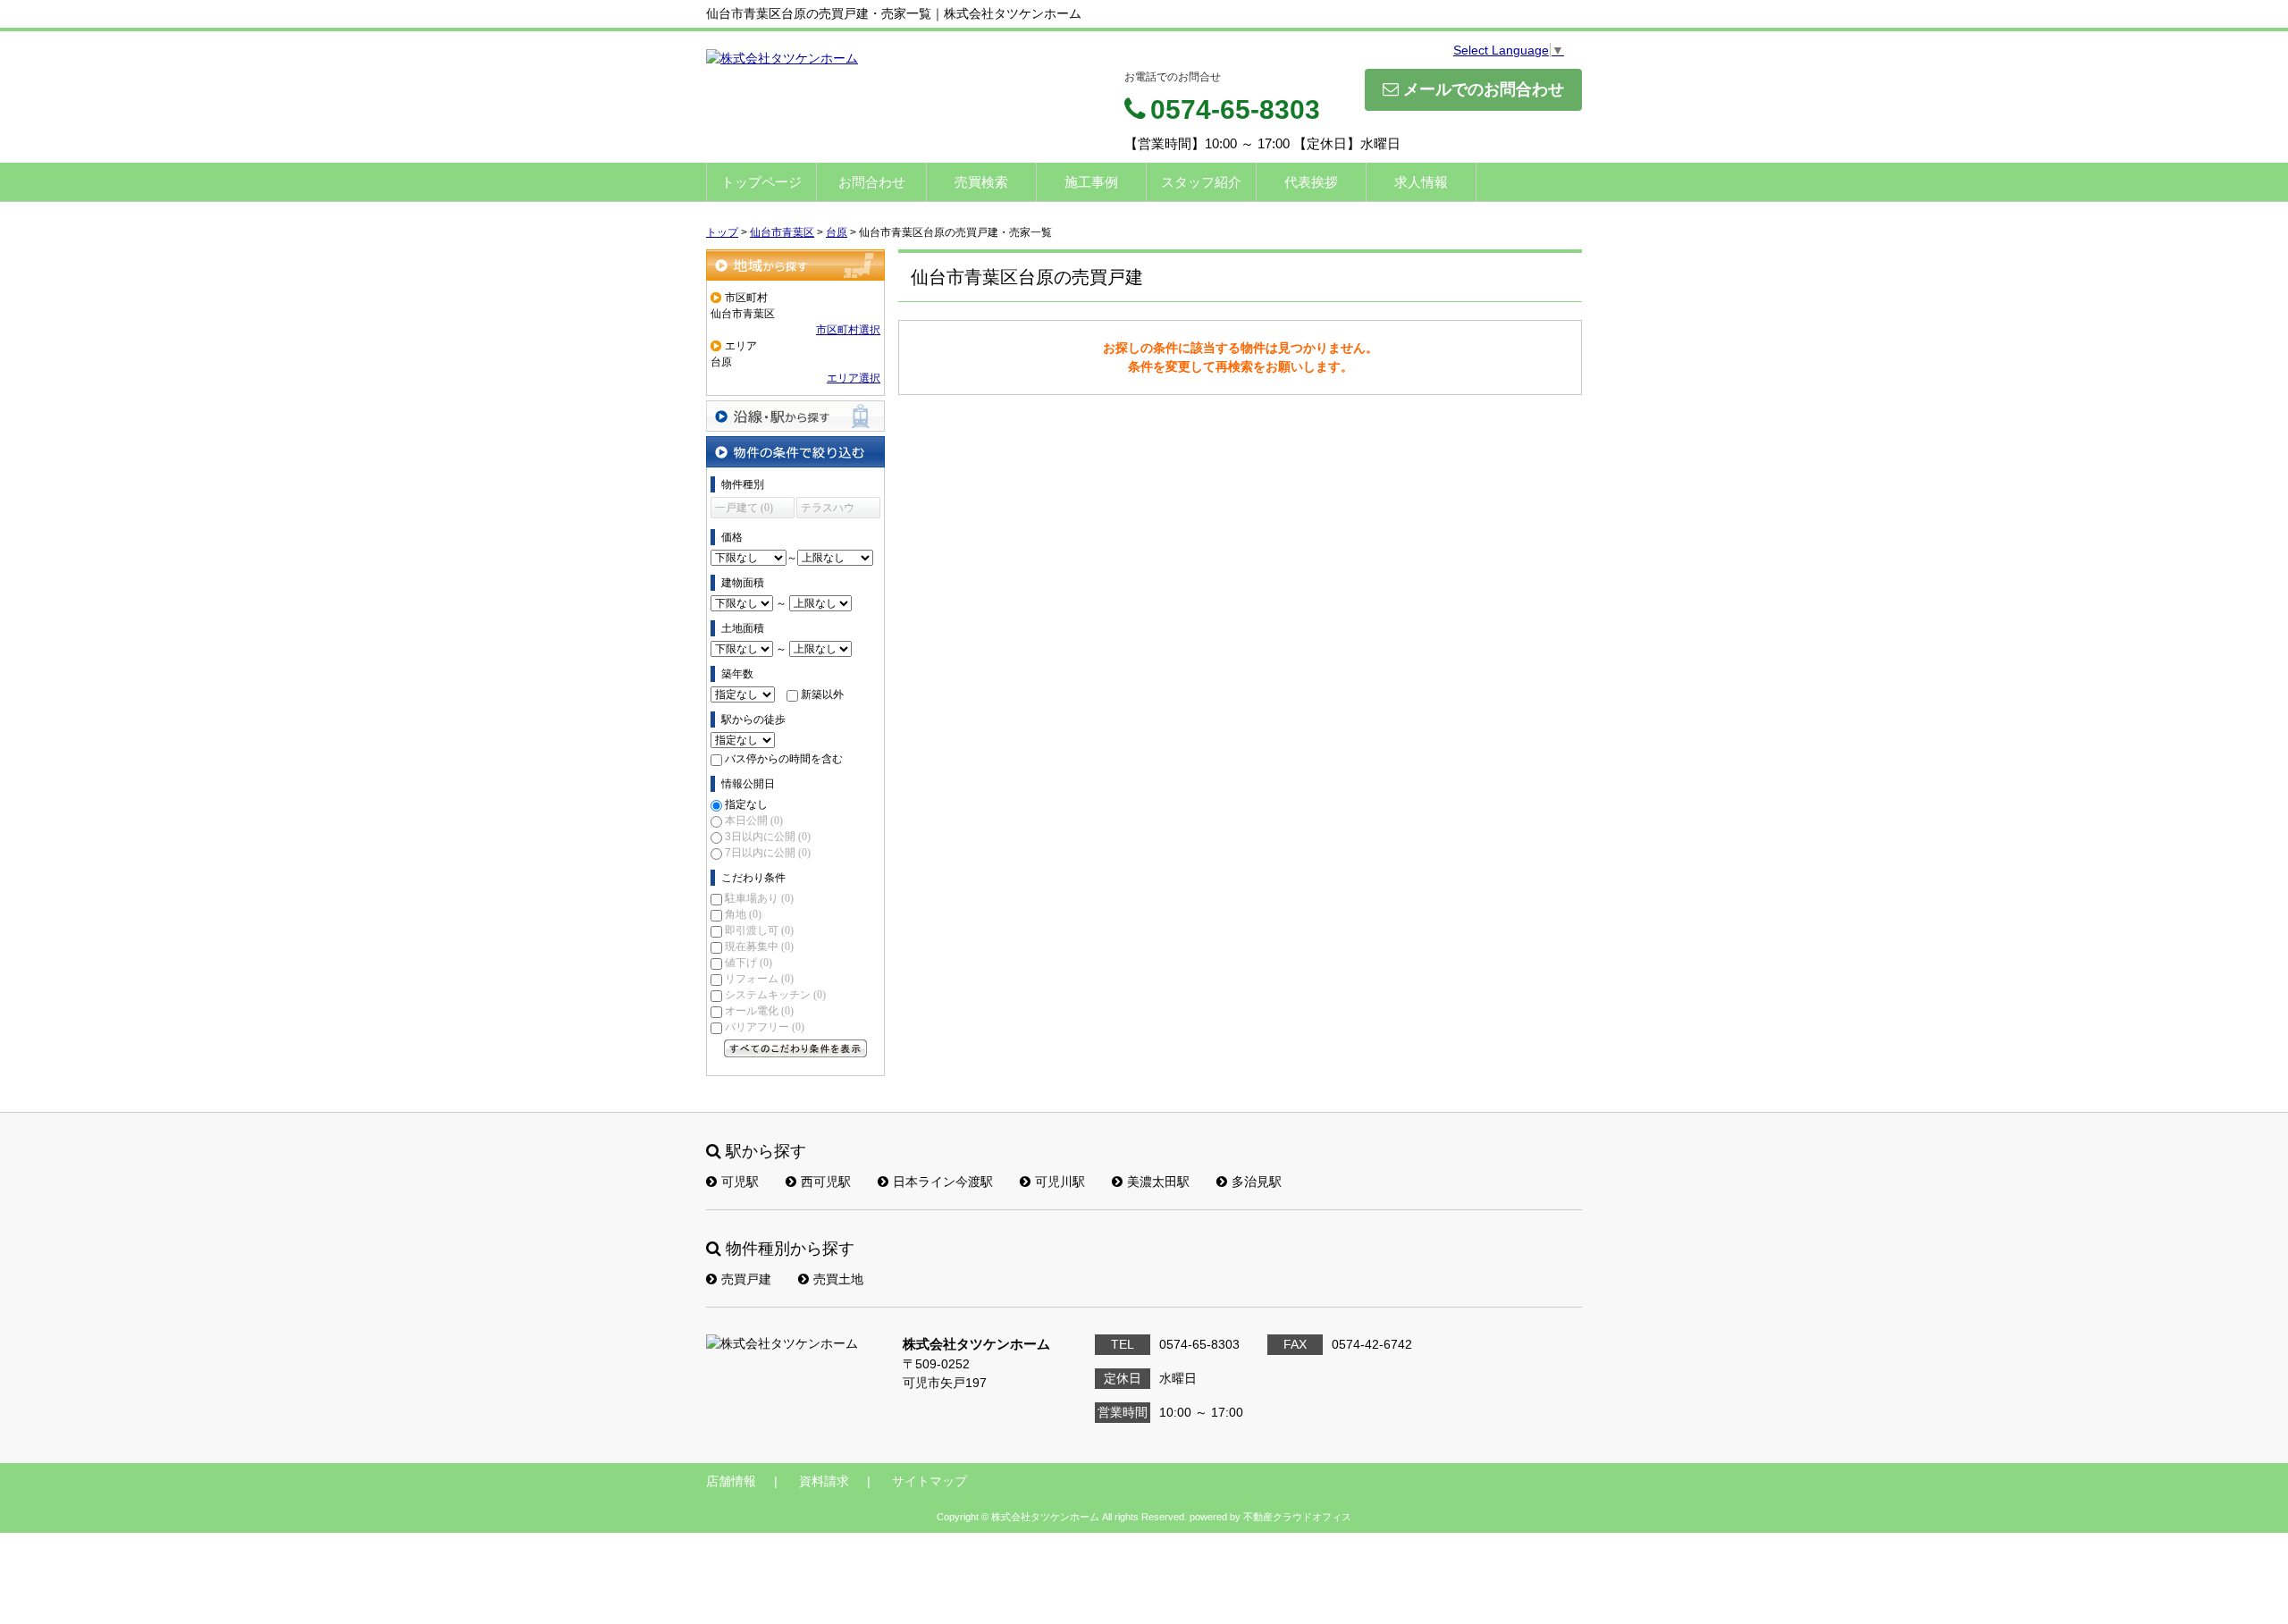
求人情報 (1421, 182)
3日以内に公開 (768, 837)
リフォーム (759, 979)
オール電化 (759, 1011)
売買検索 (981, 182)
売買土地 (838, 1279)
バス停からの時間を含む (784, 759)
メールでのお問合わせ (1484, 89)
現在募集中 (759, 947)
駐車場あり (759, 898)
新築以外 (822, 694)
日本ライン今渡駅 (943, 1182)
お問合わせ (872, 182)
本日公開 (754, 820)
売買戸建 (746, 1279)
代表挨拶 (1311, 182)
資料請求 (824, 1481)
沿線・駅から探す (795, 416)
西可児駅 (826, 1182)
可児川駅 (1060, 1182)
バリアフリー (765, 1027)
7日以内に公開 (768, 853)
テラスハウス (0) (828, 510)
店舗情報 (731, 1481)
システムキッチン (775, 995)
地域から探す (795, 265)
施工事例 (1091, 182)
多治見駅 (1257, 1182)
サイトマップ (929, 1481)
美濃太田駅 (1158, 1182)
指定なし (746, 804)
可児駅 (740, 1182)
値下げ (749, 963)
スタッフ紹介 (1201, 182)
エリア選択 (854, 378)
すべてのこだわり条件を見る (795, 1048)
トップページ (761, 182)
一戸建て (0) (744, 508)
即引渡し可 (759, 930)
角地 (743, 914)
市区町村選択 (848, 330)
